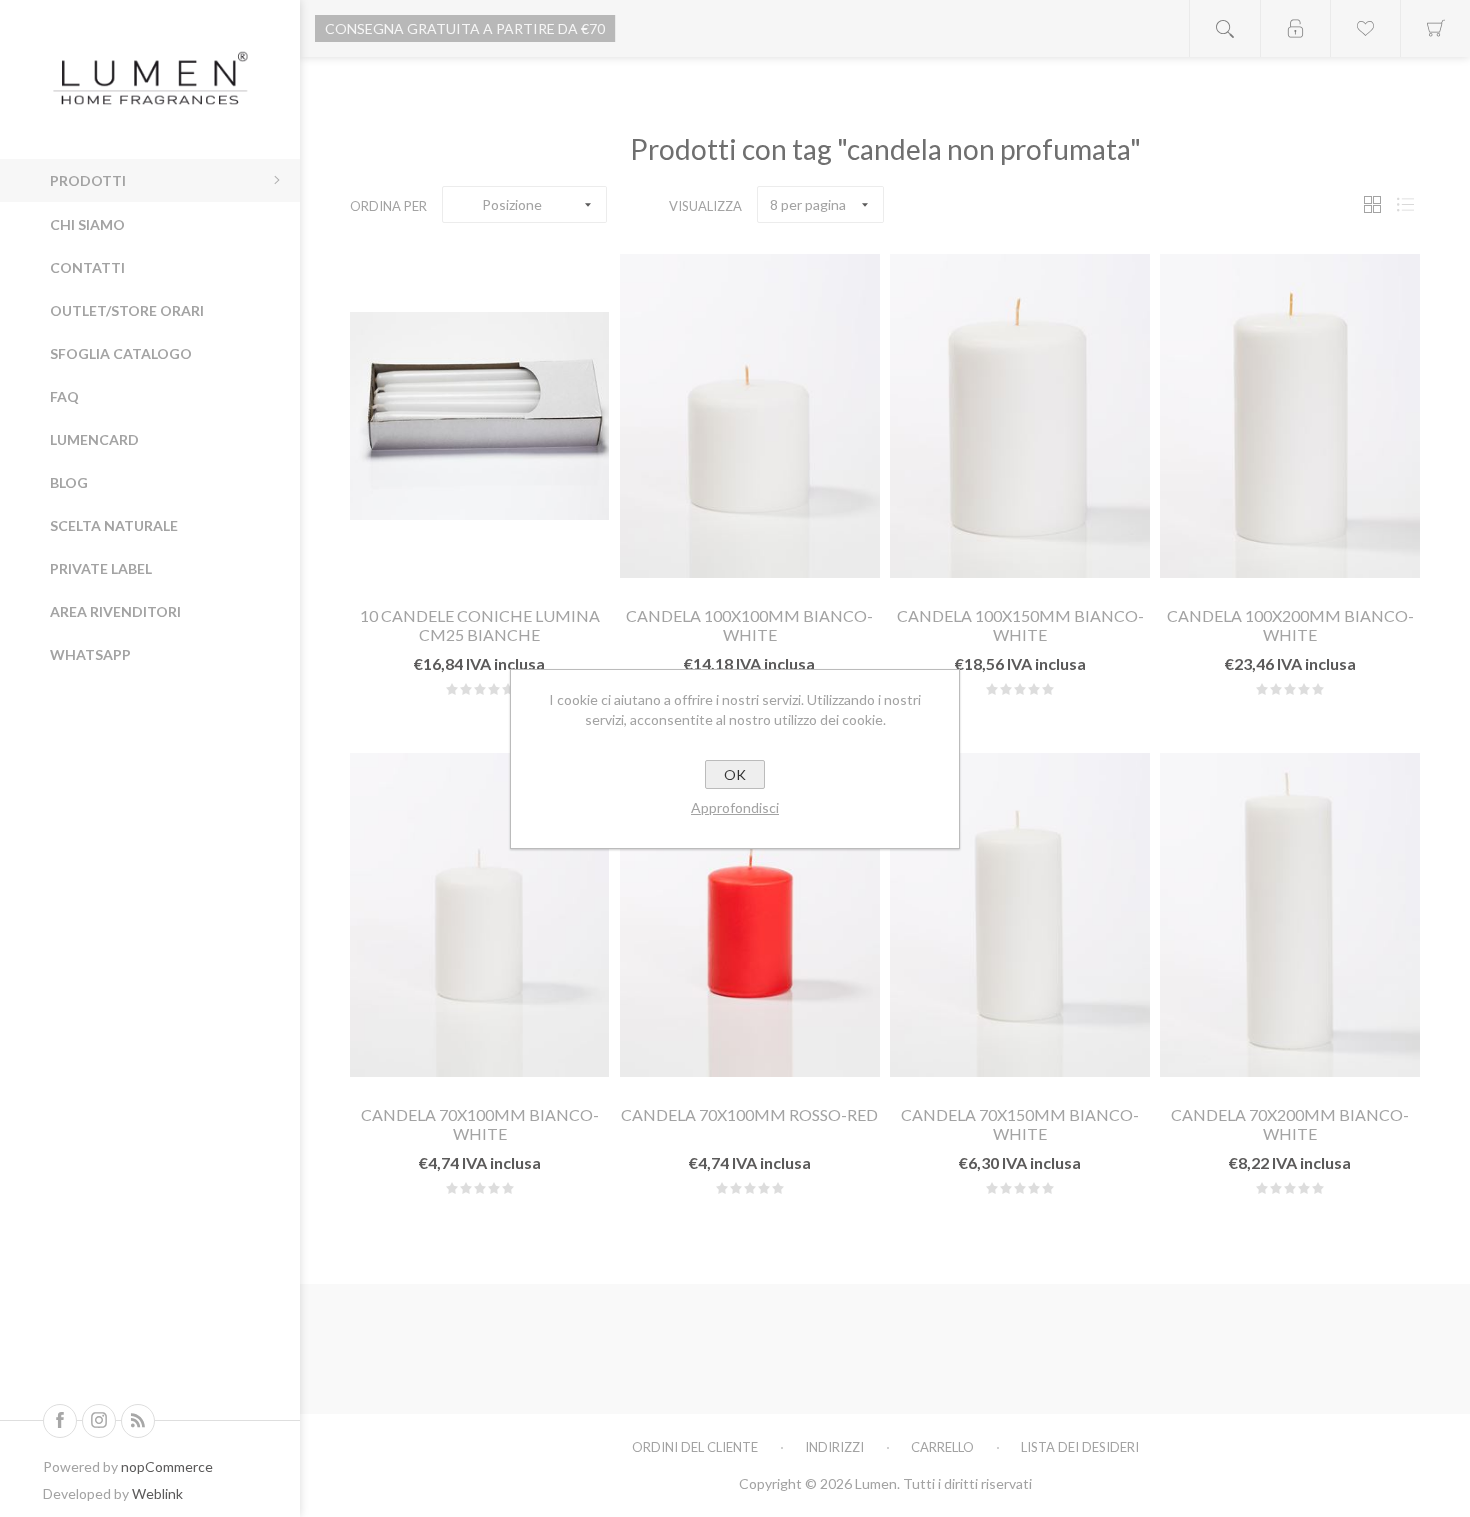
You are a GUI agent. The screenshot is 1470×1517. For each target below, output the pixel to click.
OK (735, 774)
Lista (1405, 204)
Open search (1225, 28)
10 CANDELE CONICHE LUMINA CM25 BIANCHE (480, 625)
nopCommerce (167, 1466)
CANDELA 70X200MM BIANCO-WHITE (1290, 1124)
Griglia (1372, 204)
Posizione (512, 204)
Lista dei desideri (1080, 1447)
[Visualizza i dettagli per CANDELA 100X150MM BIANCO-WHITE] (1019, 416)
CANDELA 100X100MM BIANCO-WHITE (749, 625)
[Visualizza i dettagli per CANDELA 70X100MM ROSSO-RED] (749, 915)
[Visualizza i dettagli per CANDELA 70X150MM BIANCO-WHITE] (1019, 915)
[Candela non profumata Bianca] (479, 915)
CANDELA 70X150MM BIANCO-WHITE (1020, 1124)
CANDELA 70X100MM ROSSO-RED (749, 1114)
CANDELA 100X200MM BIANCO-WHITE (1290, 625)
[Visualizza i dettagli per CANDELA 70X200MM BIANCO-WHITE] (1289, 915)
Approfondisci (735, 807)
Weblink (157, 1493)
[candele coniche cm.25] (479, 416)
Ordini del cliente (695, 1447)
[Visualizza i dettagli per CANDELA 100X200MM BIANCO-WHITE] (1289, 416)
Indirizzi (834, 1447)
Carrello (942, 1447)
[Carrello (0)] (1435, 28)
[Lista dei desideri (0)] (1365, 28)
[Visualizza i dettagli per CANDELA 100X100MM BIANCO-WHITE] (749, 416)
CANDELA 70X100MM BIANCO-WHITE (480, 1124)
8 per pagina (808, 204)
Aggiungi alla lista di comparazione (527, 565)
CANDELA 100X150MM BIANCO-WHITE (1020, 625)
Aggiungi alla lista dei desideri (479, 565)
